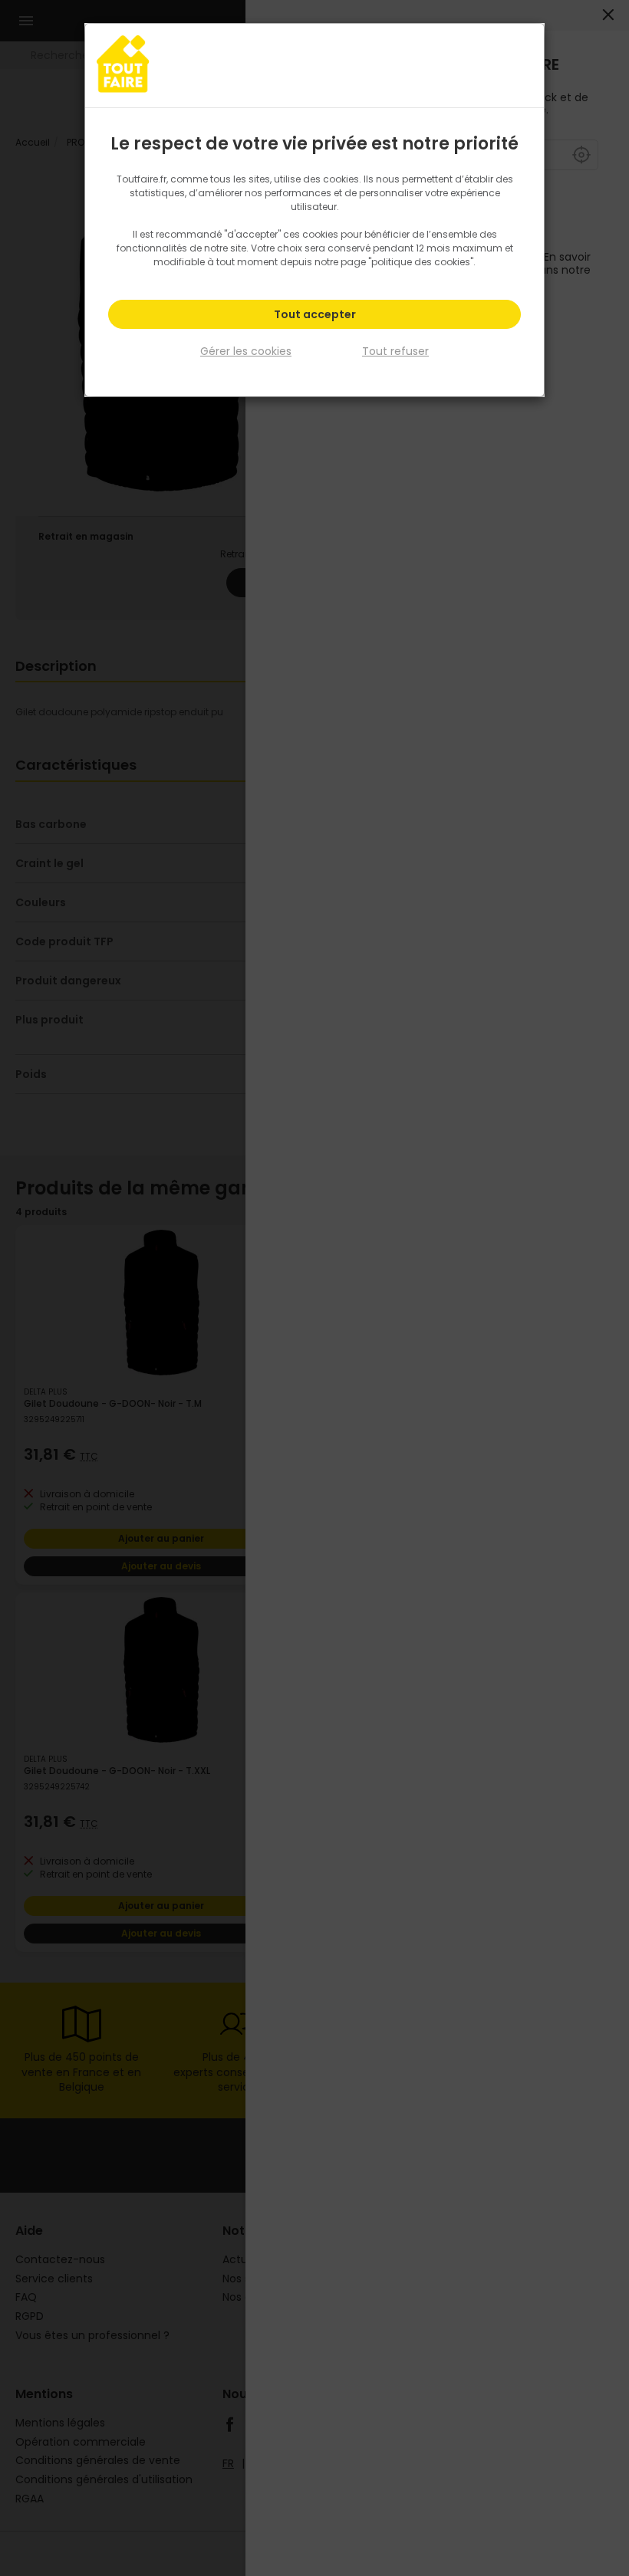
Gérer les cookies (246, 351)
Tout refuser (395, 351)
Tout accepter (315, 314)
